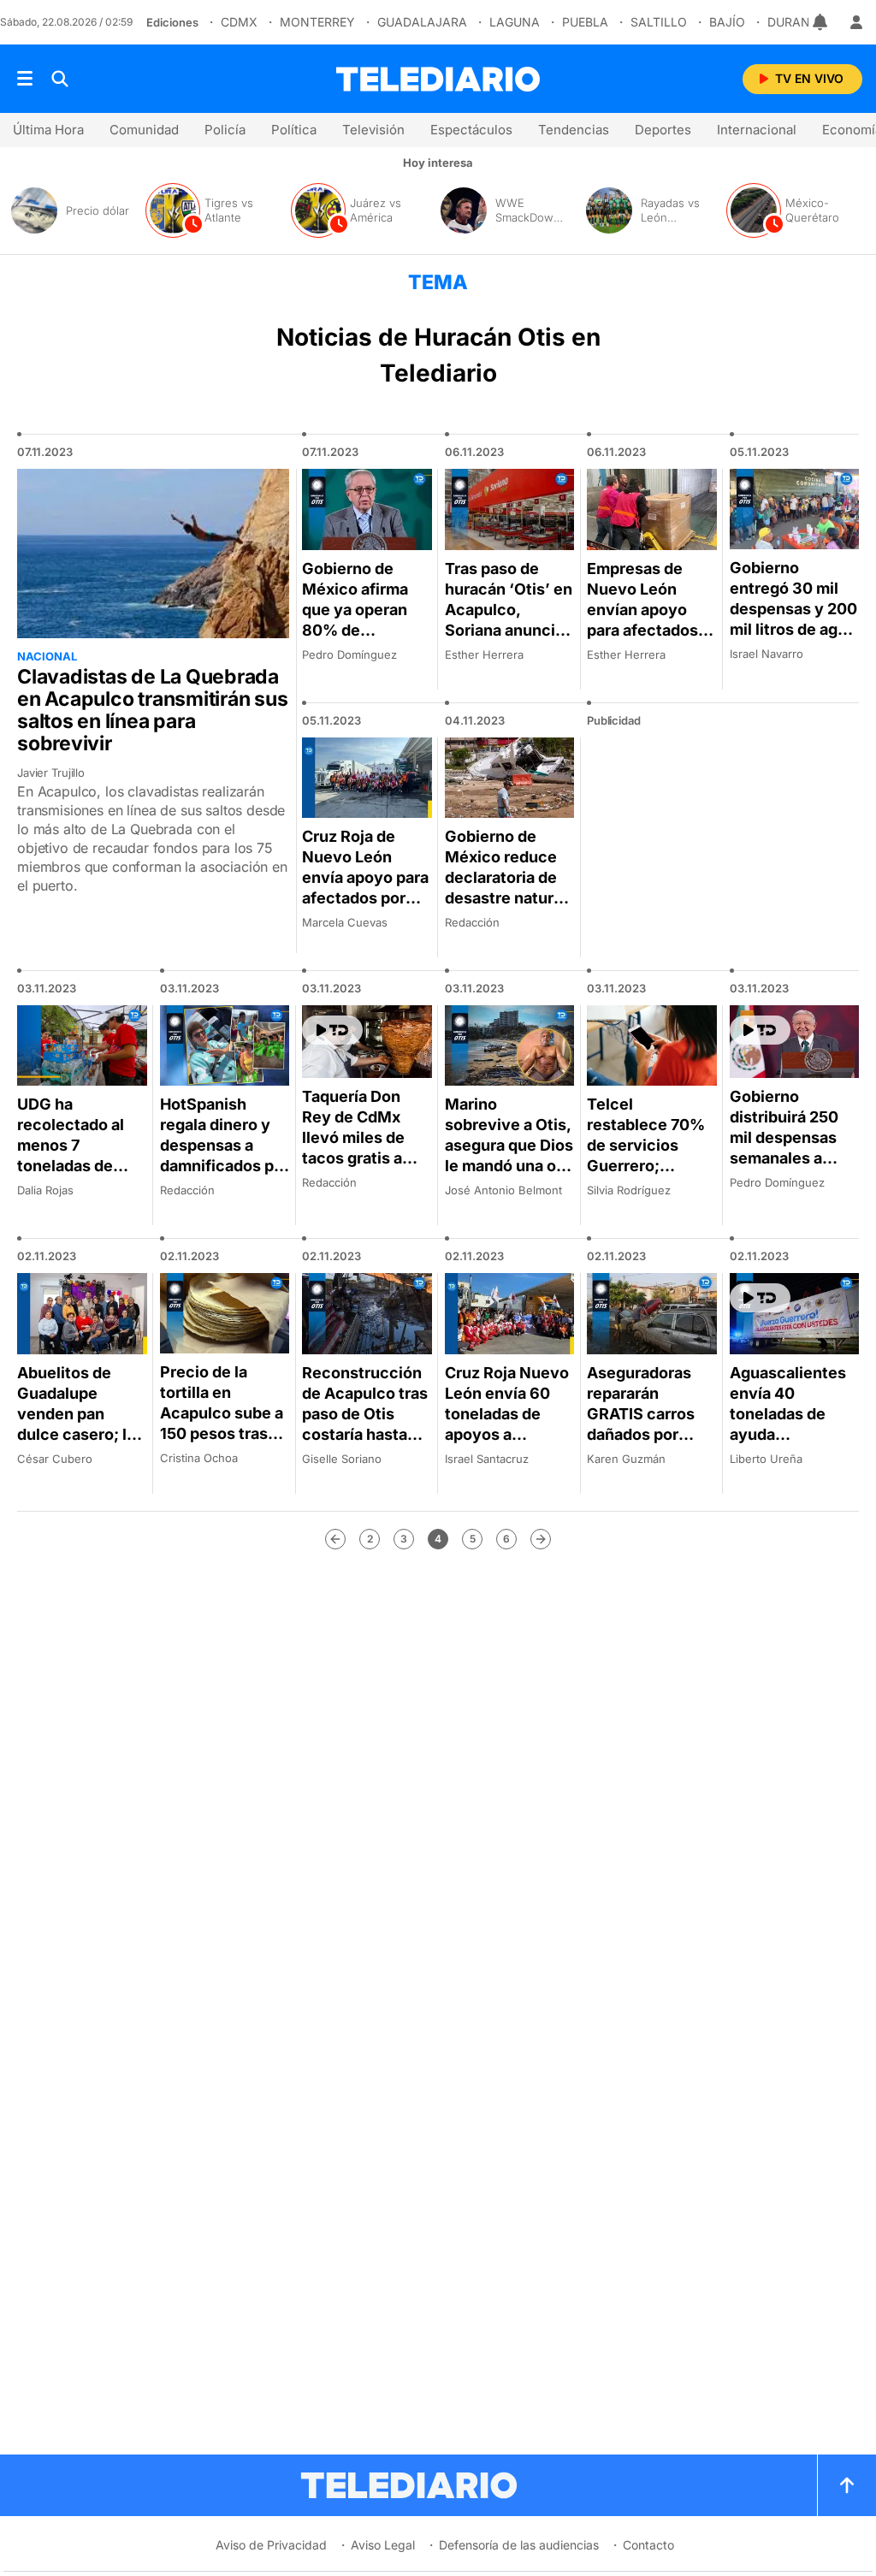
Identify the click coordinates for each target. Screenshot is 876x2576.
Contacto (648, 2545)
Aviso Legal (383, 2545)
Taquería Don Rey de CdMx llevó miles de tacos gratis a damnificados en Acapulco (364, 1148)
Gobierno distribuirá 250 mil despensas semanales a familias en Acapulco (784, 1148)
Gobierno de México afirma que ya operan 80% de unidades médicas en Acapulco (355, 630)
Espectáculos (471, 130)
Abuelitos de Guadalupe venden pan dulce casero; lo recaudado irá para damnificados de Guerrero (79, 1445)
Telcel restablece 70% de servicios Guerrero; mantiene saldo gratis (646, 1155)
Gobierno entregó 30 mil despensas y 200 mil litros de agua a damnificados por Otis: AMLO (793, 619)
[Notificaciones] (821, 22)
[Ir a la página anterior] (335, 1539)
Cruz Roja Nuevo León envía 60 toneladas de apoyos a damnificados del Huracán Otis (509, 1424)
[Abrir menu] (25, 79)
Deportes (663, 130)
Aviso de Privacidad (271, 2545)
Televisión (373, 130)
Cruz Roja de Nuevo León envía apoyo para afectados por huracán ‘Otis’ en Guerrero (366, 888)
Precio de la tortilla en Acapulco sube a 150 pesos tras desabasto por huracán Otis (222, 1423)
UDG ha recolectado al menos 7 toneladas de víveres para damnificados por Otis (82, 1166)
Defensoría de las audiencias (519, 2545)
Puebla (585, 22)
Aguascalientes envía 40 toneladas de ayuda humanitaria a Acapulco (788, 1424)
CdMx (239, 22)
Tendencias (574, 130)
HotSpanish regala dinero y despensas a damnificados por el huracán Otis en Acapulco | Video (225, 1166)
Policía (225, 130)
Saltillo (659, 22)
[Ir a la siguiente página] (541, 1539)
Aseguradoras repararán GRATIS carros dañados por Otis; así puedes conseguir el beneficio (647, 1434)
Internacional (757, 130)
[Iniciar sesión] (856, 22)
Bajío (727, 22)
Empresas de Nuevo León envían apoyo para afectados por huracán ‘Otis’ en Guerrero (642, 630)
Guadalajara (422, 22)
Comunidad (144, 130)
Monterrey (317, 22)
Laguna (515, 22)
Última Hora (48, 130)
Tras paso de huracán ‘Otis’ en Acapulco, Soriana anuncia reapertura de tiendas (509, 620)
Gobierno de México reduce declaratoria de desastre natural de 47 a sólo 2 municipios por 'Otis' (506, 898)
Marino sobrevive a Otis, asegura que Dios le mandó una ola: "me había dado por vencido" (509, 1155)
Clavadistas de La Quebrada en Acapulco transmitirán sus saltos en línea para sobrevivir (153, 710)
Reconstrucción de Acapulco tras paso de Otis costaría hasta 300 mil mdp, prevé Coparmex (365, 1424)
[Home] (438, 79)
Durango (798, 22)
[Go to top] (847, 2485)
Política (294, 130)
